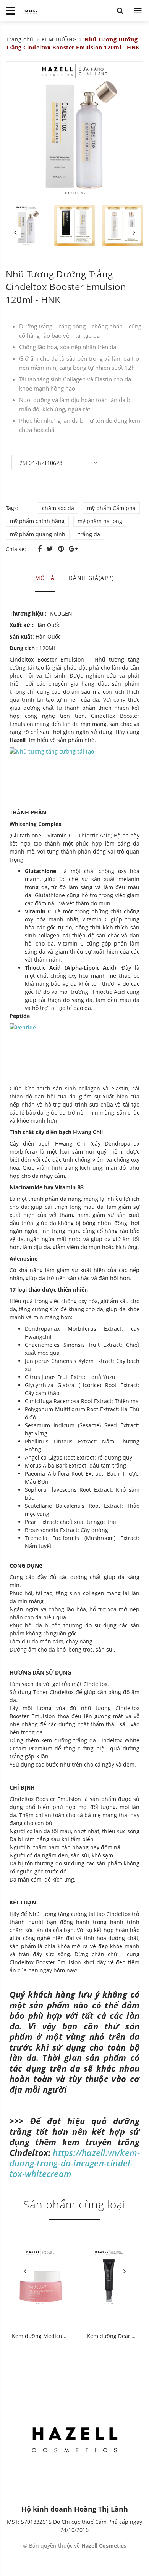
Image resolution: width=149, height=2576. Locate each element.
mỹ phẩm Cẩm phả (111, 508)
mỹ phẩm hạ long (100, 521)
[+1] (73, 548)
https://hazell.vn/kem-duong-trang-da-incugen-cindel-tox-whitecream (75, 2163)
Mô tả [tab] (45, 578)
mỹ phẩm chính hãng (37, 521)
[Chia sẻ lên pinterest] (62, 548)
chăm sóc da (58, 508)
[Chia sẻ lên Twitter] (51, 548)
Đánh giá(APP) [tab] (91, 578)
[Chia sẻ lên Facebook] (41, 548)
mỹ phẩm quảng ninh (38, 534)
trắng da (89, 534)
